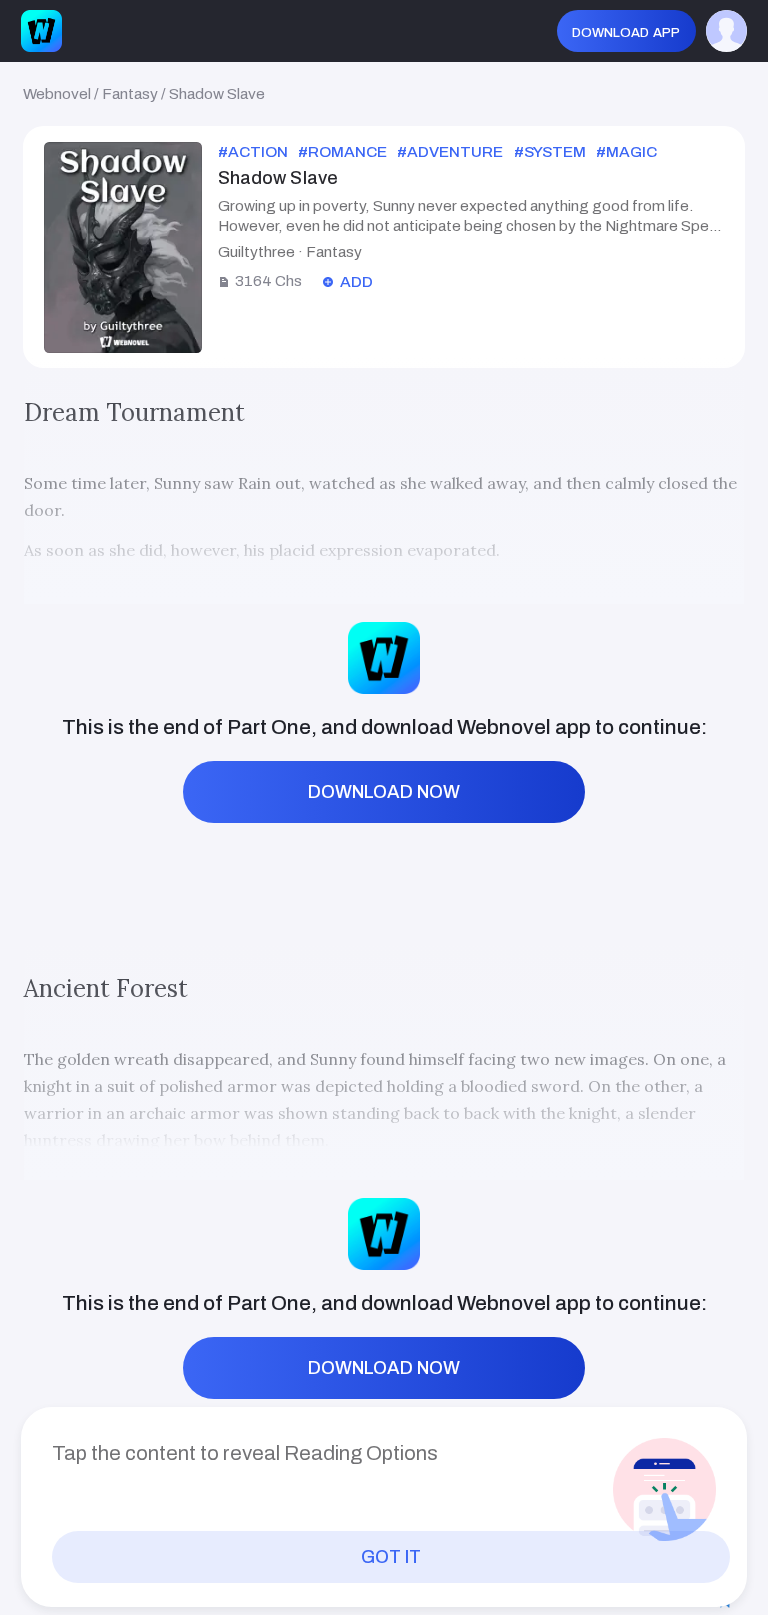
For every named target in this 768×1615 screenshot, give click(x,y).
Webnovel (57, 93)
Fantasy (130, 93)
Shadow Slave (217, 93)
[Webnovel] (41, 30)
